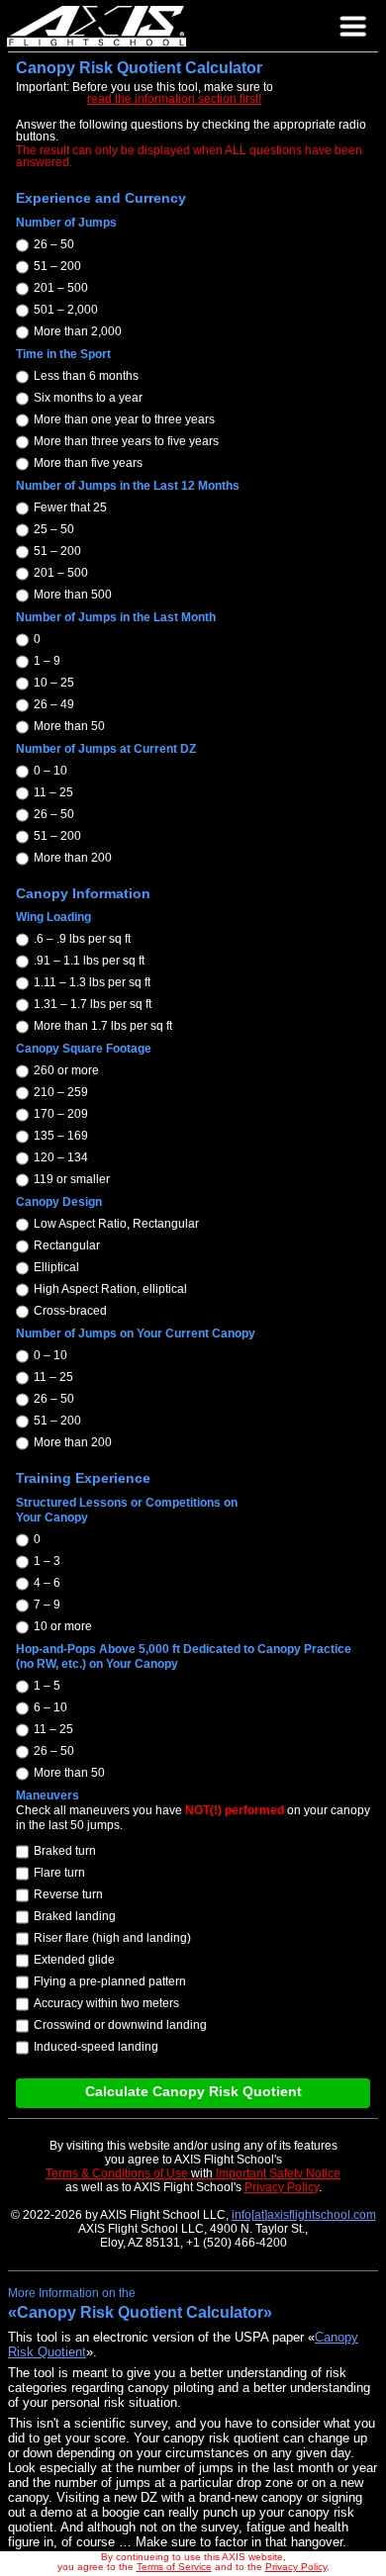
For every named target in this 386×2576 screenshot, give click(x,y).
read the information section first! (174, 99)
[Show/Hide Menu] (356, 29)
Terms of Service (174, 2567)
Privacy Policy (296, 2567)
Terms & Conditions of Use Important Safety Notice (193, 2173)
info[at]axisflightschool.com (304, 2215)
